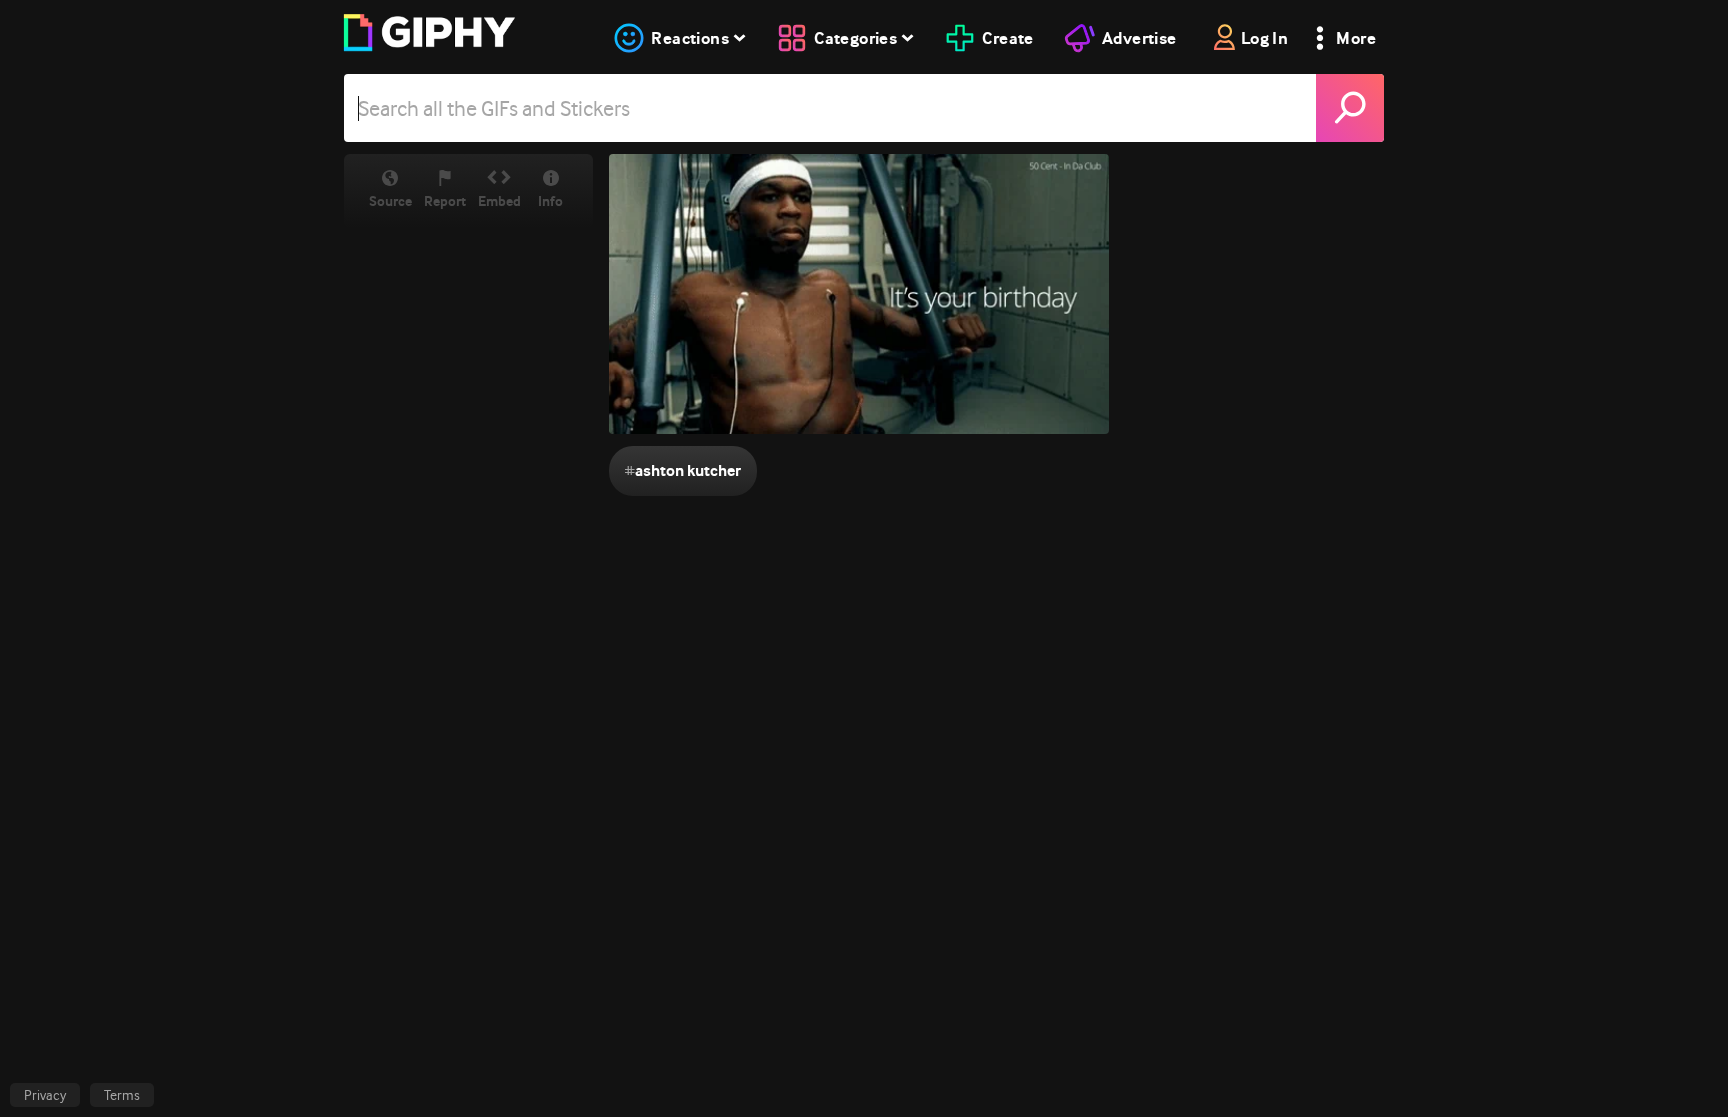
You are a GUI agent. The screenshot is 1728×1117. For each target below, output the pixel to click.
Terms (122, 1095)
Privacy (45, 1095)
